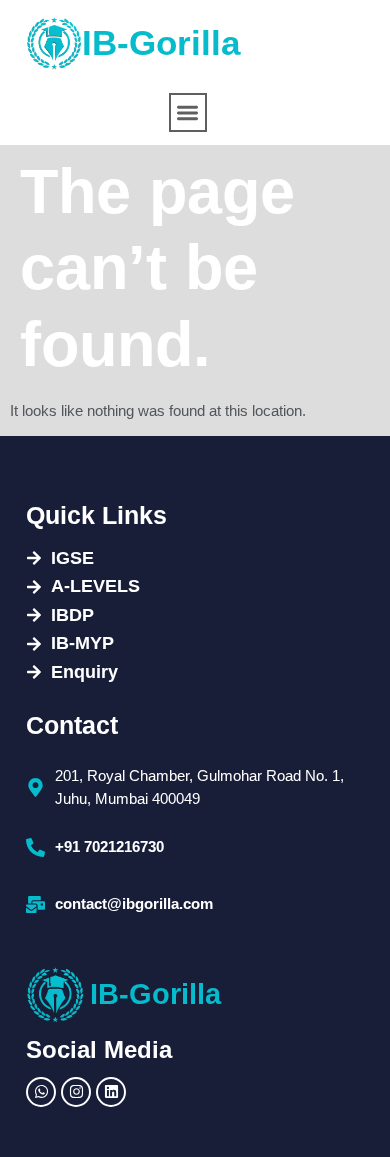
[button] (188, 112)
